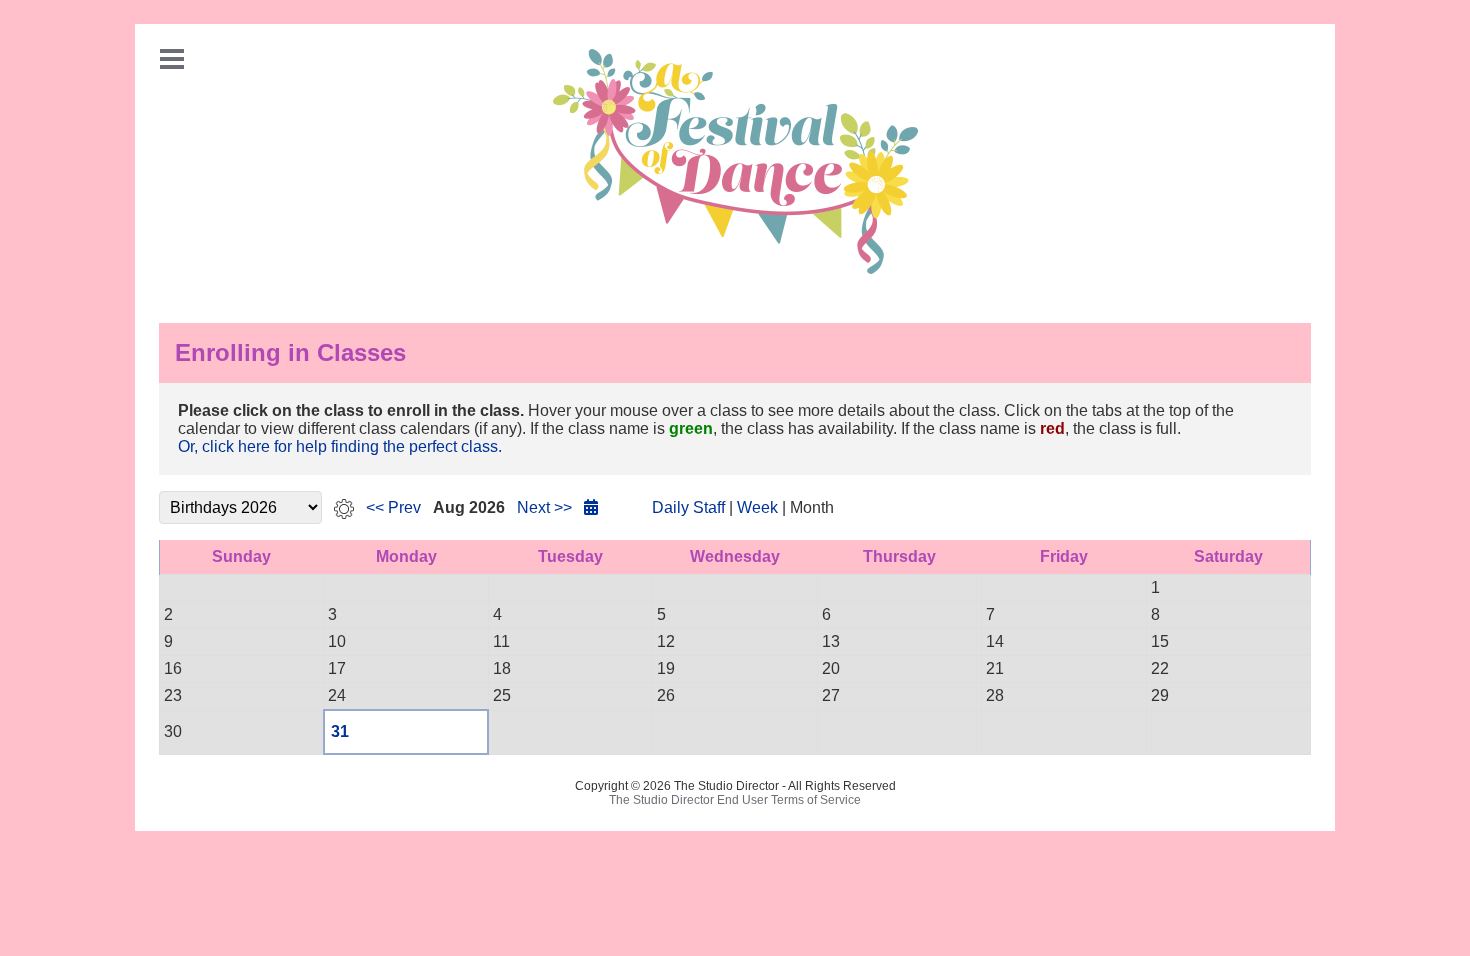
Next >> (544, 507)
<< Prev (393, 507)
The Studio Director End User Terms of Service (735, 800)
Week (757, 507)
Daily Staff (688, 507)
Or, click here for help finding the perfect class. (340, 446)
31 (340, 731)
